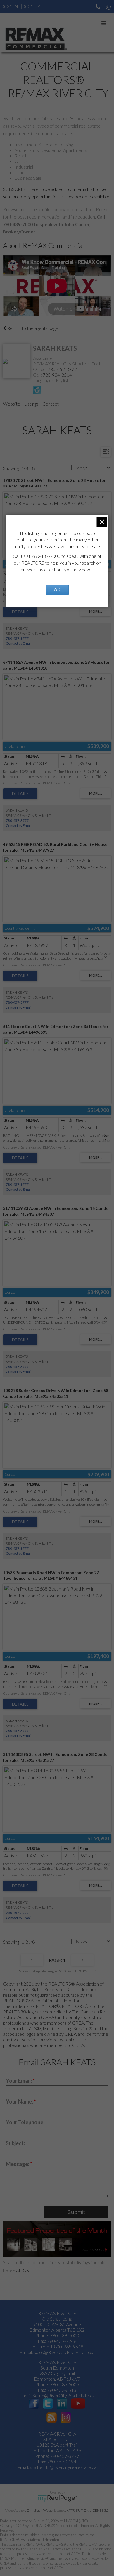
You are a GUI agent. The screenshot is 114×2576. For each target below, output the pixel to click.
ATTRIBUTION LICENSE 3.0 (88, 2510)
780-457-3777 (62, 369)
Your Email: (19, 2081)
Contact (51, 404)
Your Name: (20, 2101)
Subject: (15, 2143)
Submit (76, 2212)
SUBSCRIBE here (21, 189)
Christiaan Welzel (40, 2510)
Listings (31, 404)
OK (57, 590)
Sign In (10, 6)
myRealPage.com (57, 2498)
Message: (18, 2164)
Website (12, 404)
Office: (40, 369)
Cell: (38, 375)
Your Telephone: (25, 2122)
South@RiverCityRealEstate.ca (64, 2395)
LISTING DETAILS (20, 612)
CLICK (22, 2270)
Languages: (44, 380)
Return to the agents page (32, 328)
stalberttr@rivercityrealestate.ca (63, 2467)
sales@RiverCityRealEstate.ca (64, 2352)
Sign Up (32, 6)
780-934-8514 (57, 375)
